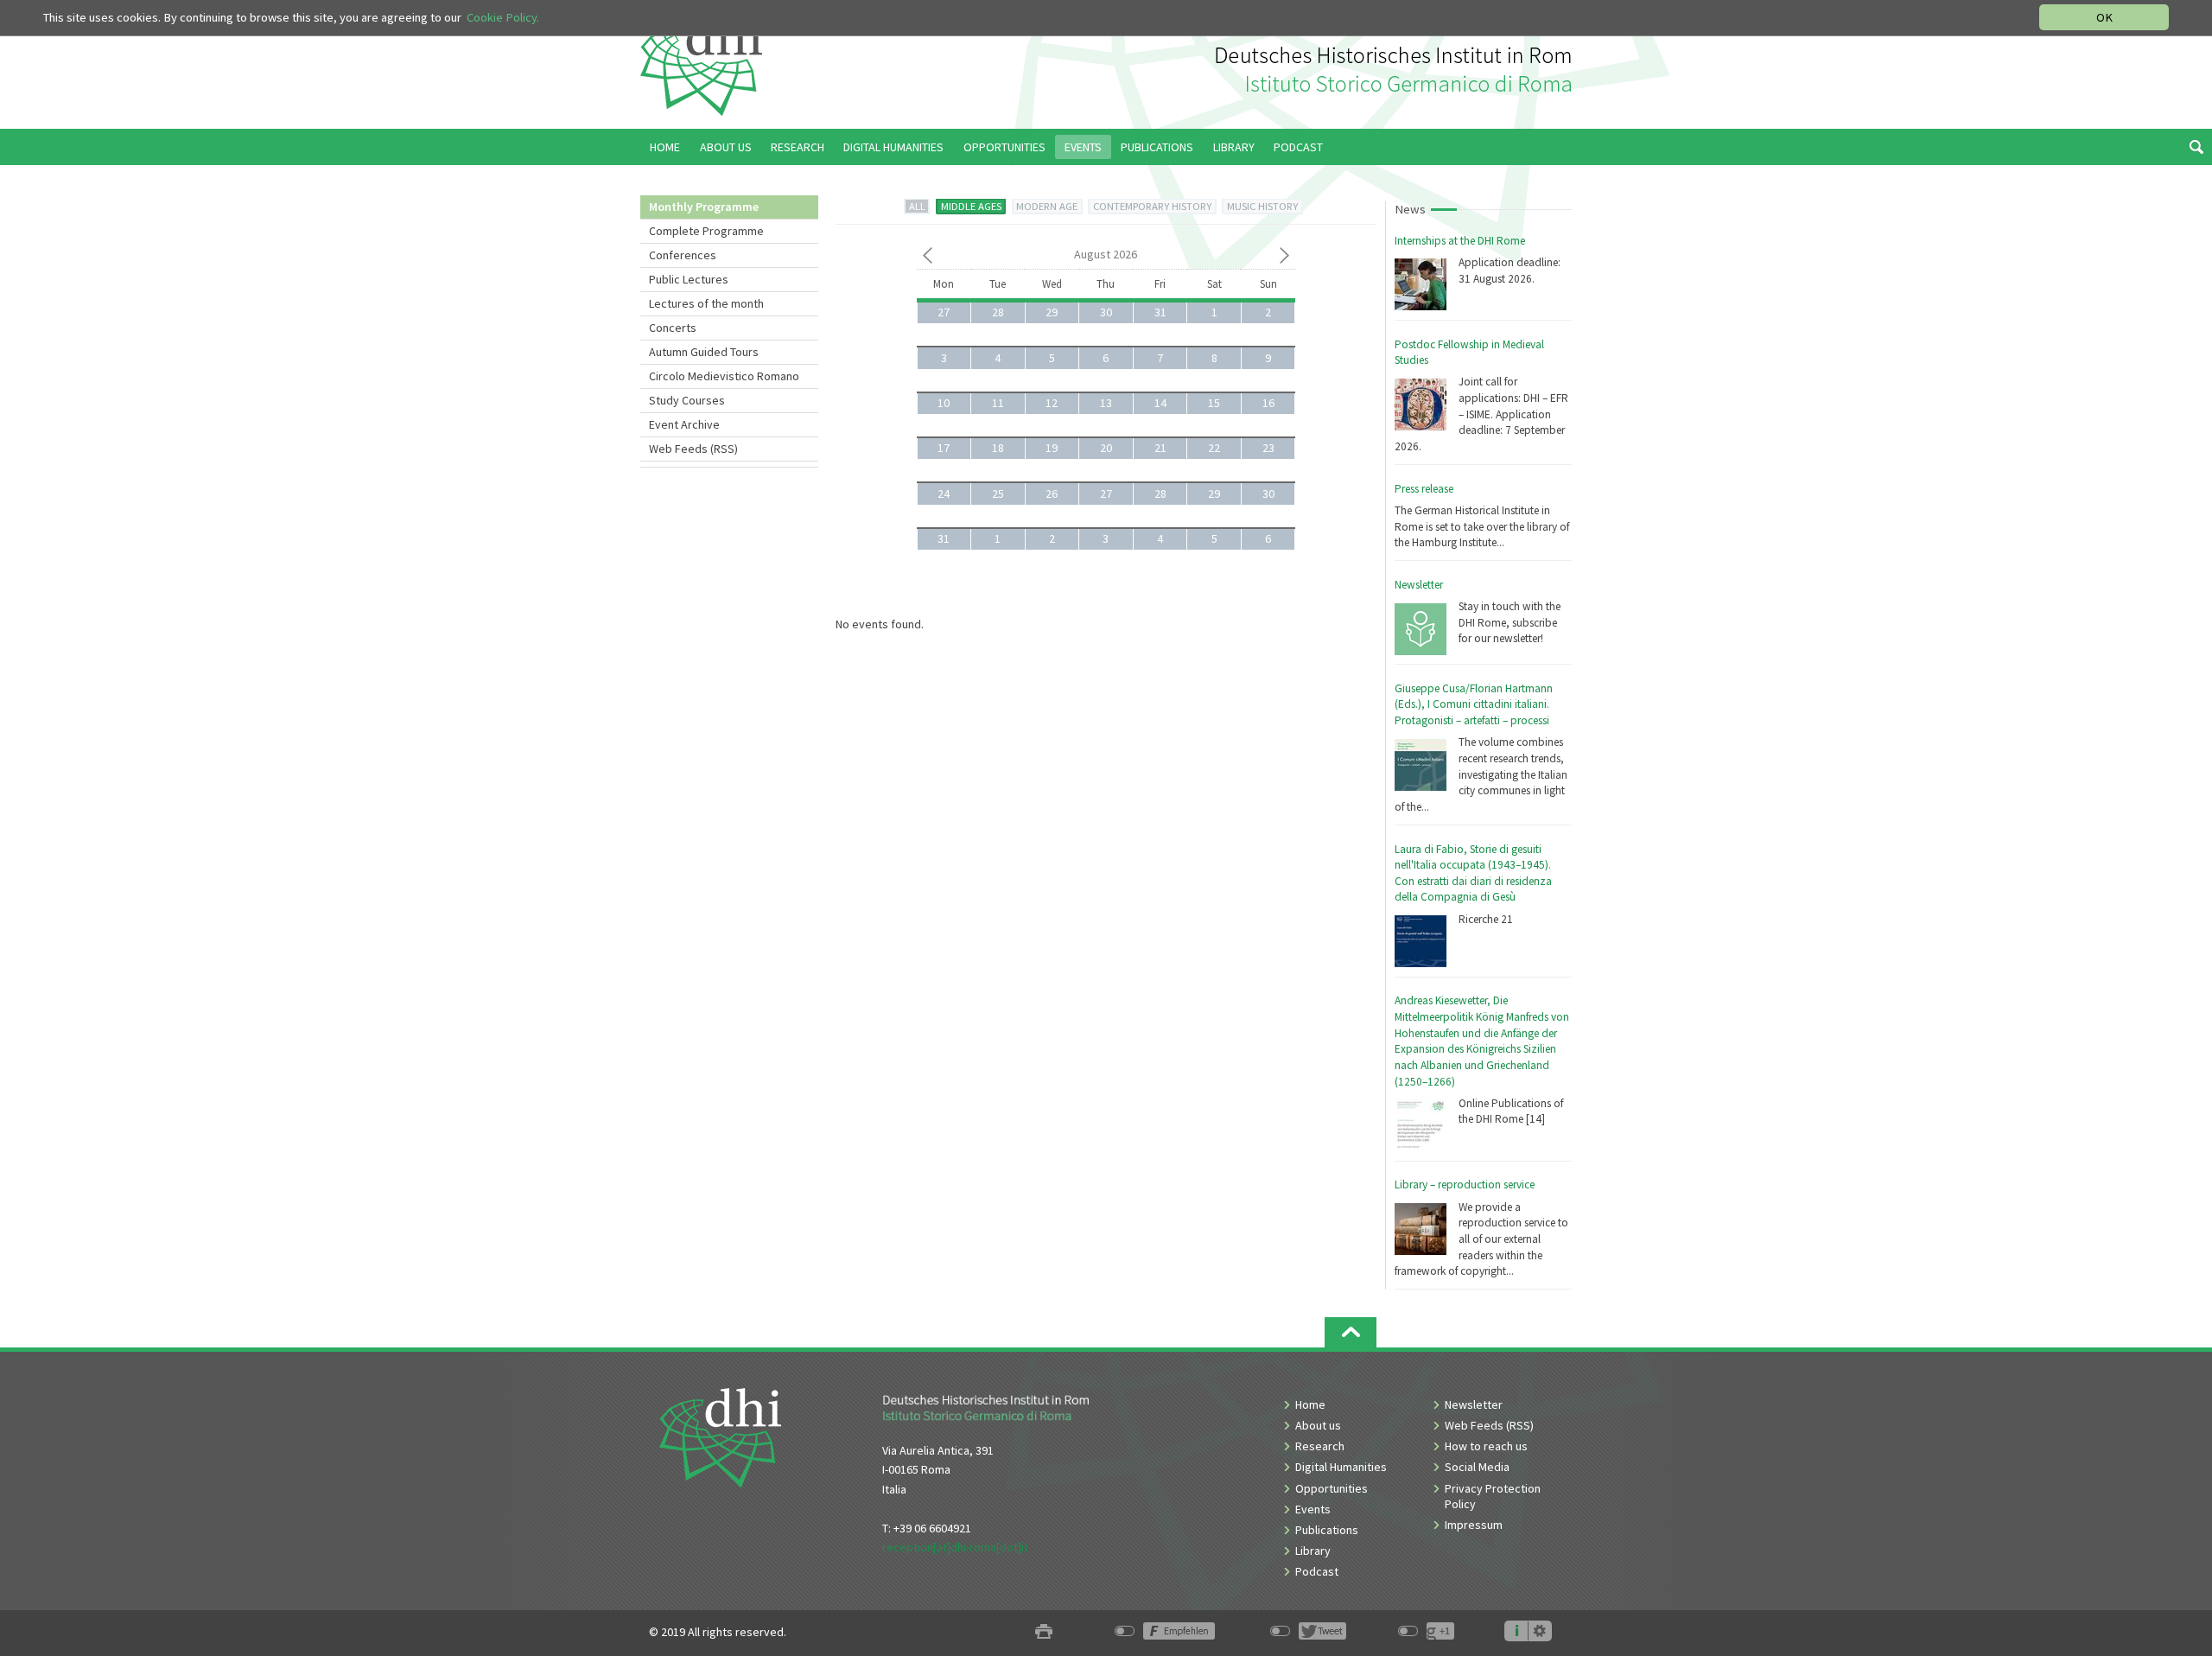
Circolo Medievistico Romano (724, 376)
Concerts (673, 328)
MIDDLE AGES (971, 206)
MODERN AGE (1047, 206)
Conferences (683, 255)
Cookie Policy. (503, 17)
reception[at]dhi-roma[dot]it (955, 1547)
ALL (917, 206)
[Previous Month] (928, 258)
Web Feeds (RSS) (693, 449)
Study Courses (687, 400)
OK (2104, 17)
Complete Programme (706, 231)
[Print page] (1044, 1632)
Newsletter (1419, 585)
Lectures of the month (706, 303)
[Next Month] (1284, 258)
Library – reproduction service (1465, 1185)
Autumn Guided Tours (704, 352)
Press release (1424, 489)
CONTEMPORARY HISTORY (1152, 206)
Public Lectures (689, 279)
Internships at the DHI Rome (1460, 241)
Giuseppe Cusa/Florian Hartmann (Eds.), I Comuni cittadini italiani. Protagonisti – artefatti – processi (1474, 704)
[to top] (1351, 1332)
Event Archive (684, 424)
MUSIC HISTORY (1262, 206)
